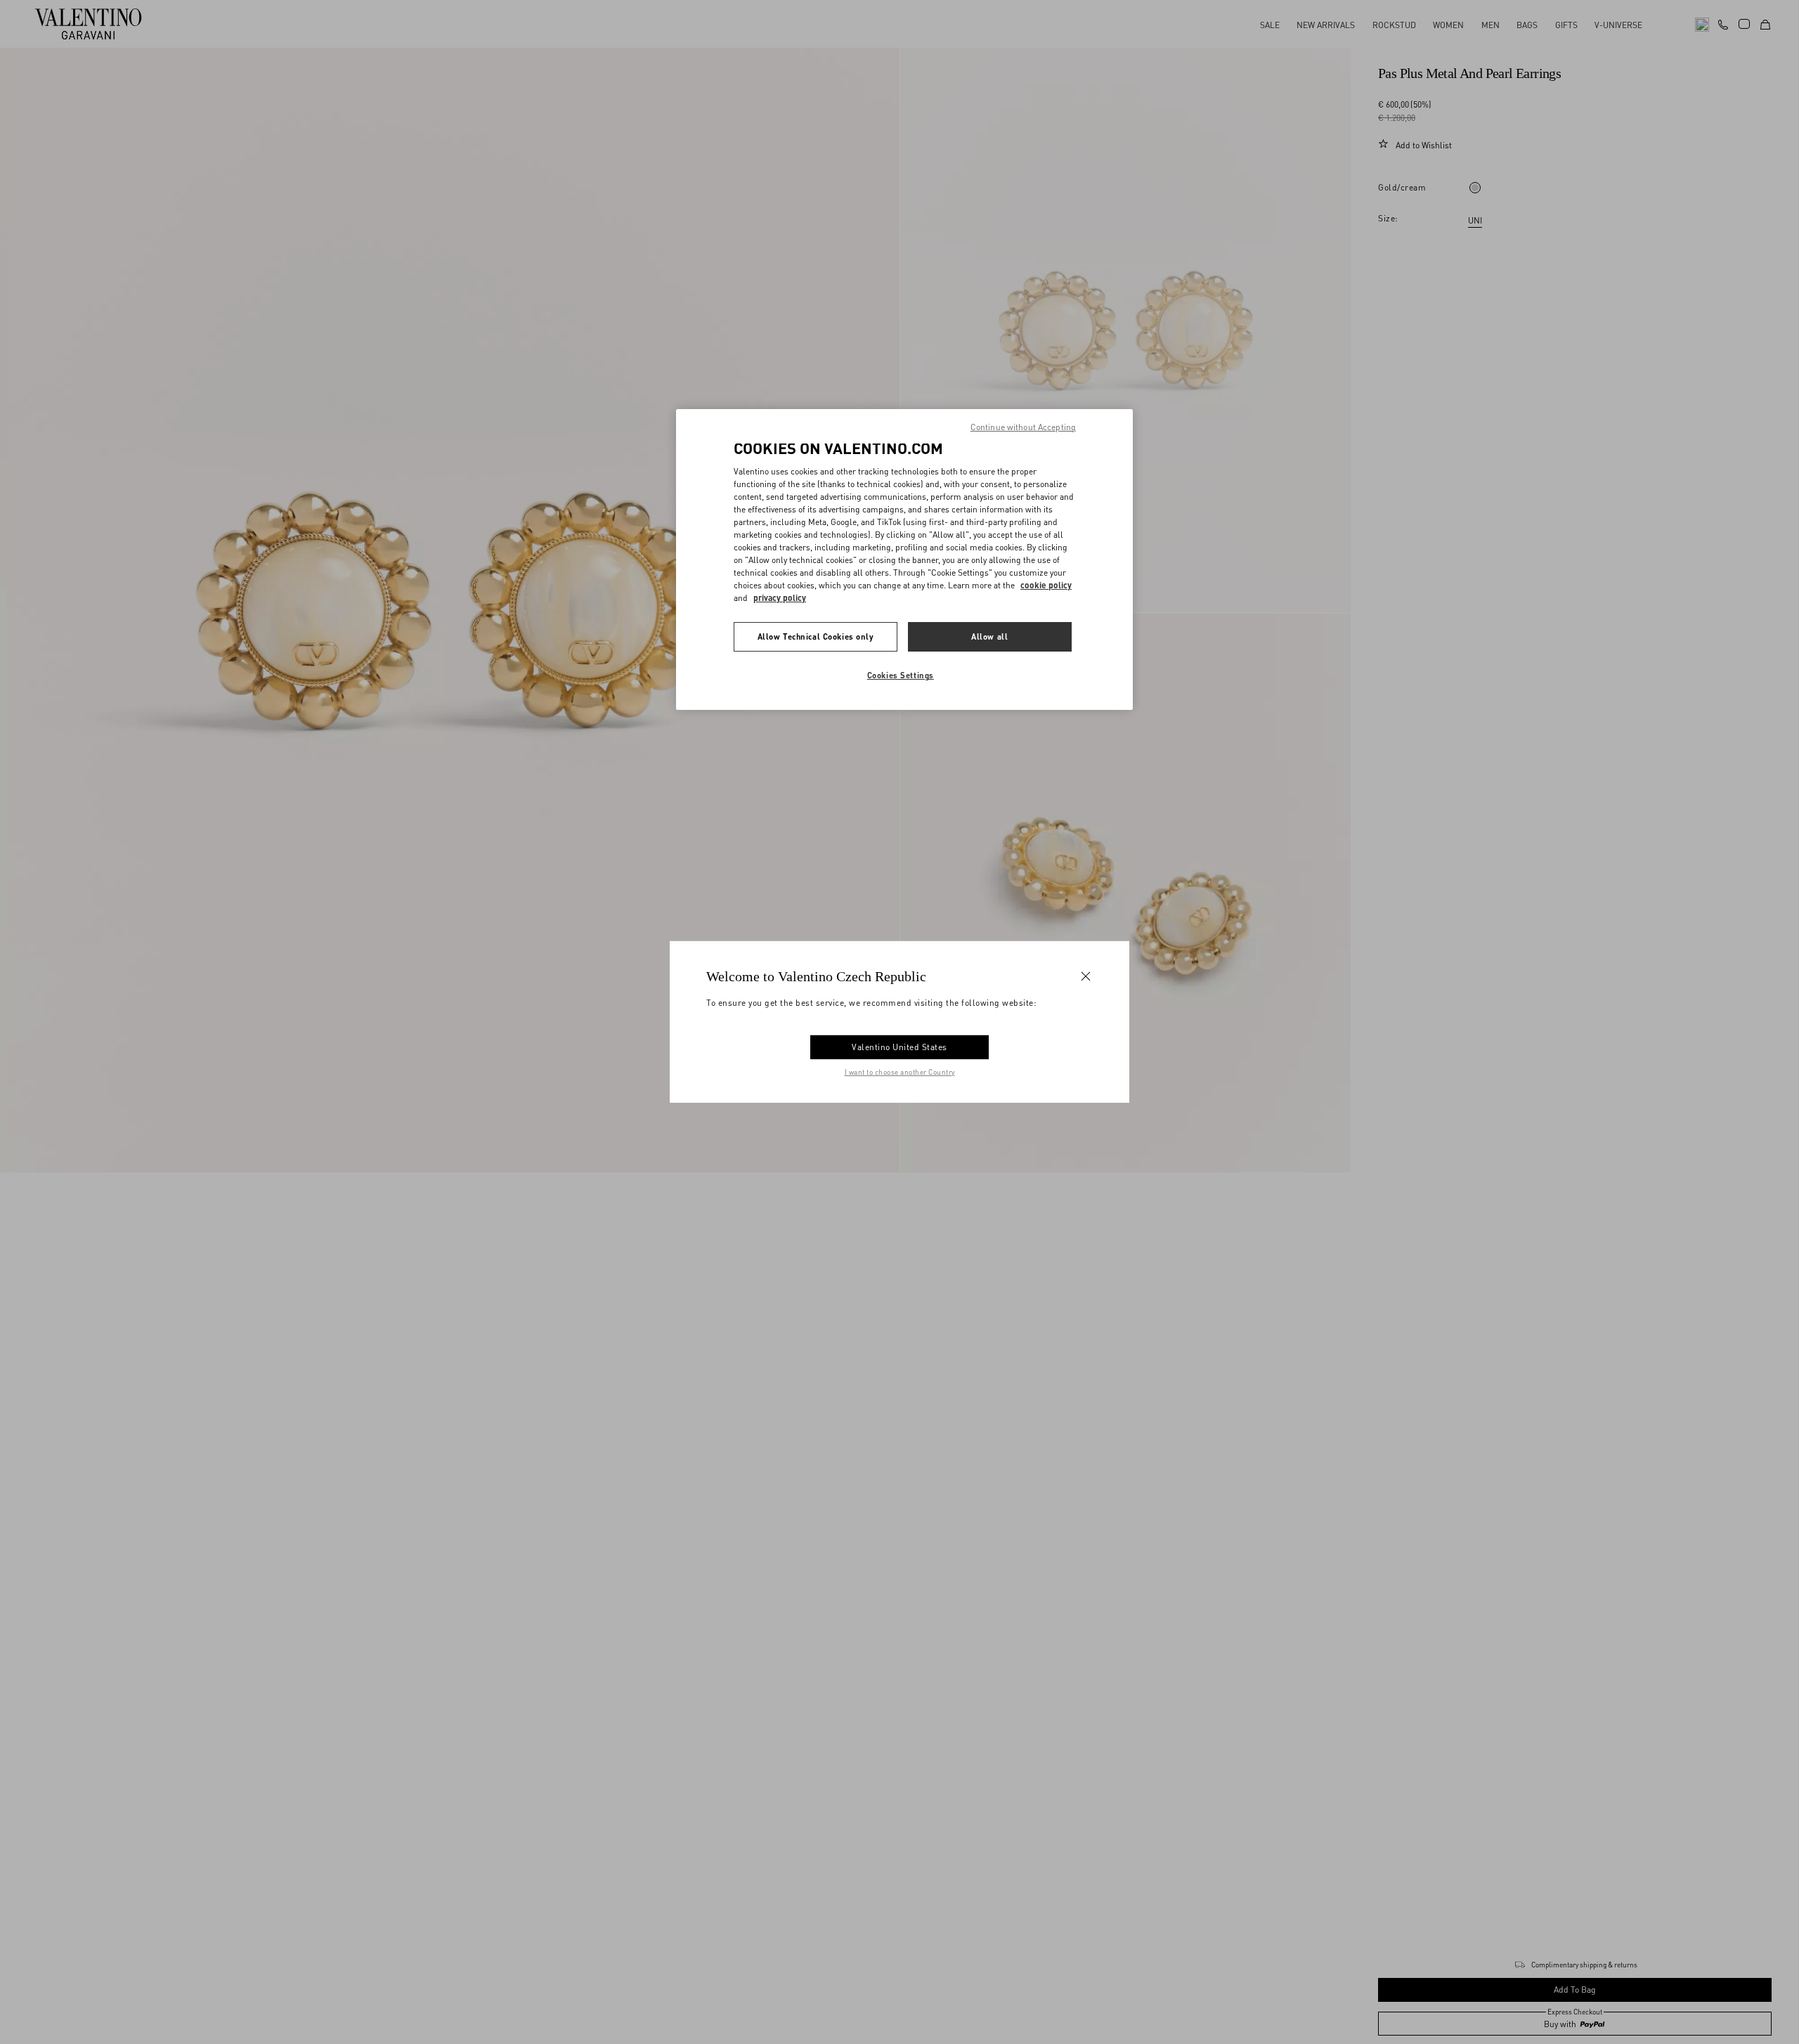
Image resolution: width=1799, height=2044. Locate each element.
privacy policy (780, 598)
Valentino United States (899, 1047)
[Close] (1086, 976)
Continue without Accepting (1023, 427)
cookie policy (1046, 585)
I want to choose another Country (900, 1072)
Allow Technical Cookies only (816, 636)
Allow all (989, 636)
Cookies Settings (901, 675)
